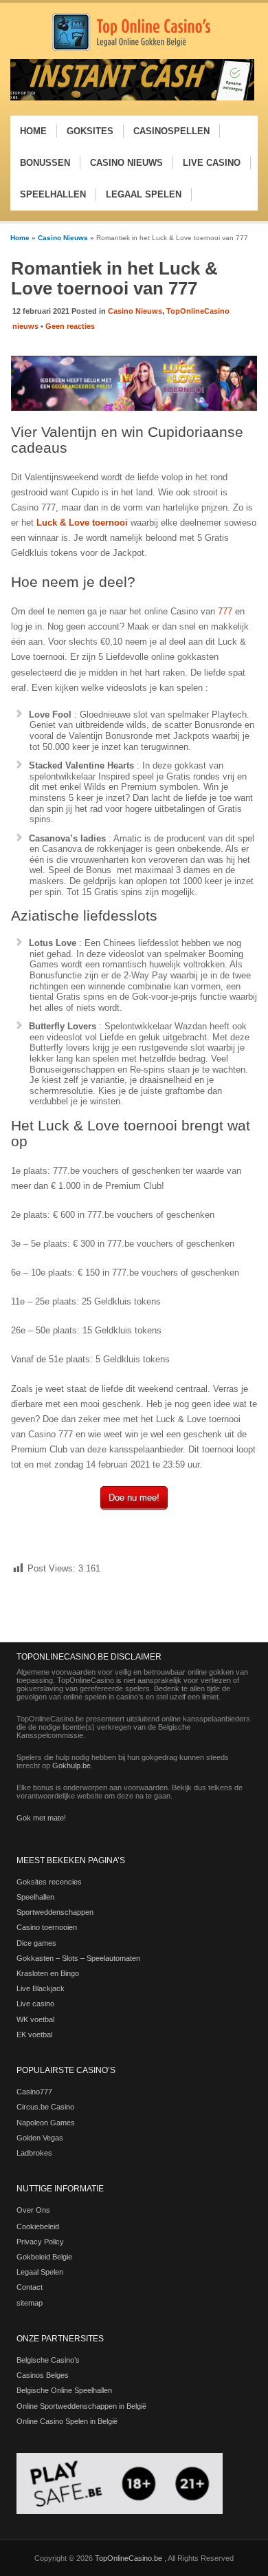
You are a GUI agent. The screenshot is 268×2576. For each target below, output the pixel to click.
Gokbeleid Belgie (44, 2257)
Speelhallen (35, 1897)
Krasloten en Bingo (48, 1973)
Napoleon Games (46, 2123)
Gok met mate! (41, 1818)
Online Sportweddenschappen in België (81, 2406)
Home (20, 238)
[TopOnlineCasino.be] (131, 49)
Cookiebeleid (38, 2226)
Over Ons (33, 2210)
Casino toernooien (47, 1927)
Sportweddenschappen (55, 1912)
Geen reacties (70, 326)
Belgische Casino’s (48, 2360)
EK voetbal (34, 2035)
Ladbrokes (34, 2153)
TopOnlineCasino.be (130, 2558)
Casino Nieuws (63, 238)
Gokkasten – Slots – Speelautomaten (78, 1958)
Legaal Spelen (40, 2272)
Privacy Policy (40, 2242)
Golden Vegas (40, 2138)
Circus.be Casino (45, 2107)
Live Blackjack (41, 1988)
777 (225, 611)
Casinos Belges (43, 2375)
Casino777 (34, 2092)
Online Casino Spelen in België (67, 2421)
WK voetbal (35, 2019)
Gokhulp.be (71, 1765)
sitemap (30, 2303)
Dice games (36, 1943)
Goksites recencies (49, 1882)
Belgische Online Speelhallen (64, 2390)
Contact (30, 2287)
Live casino (35, 2004)
